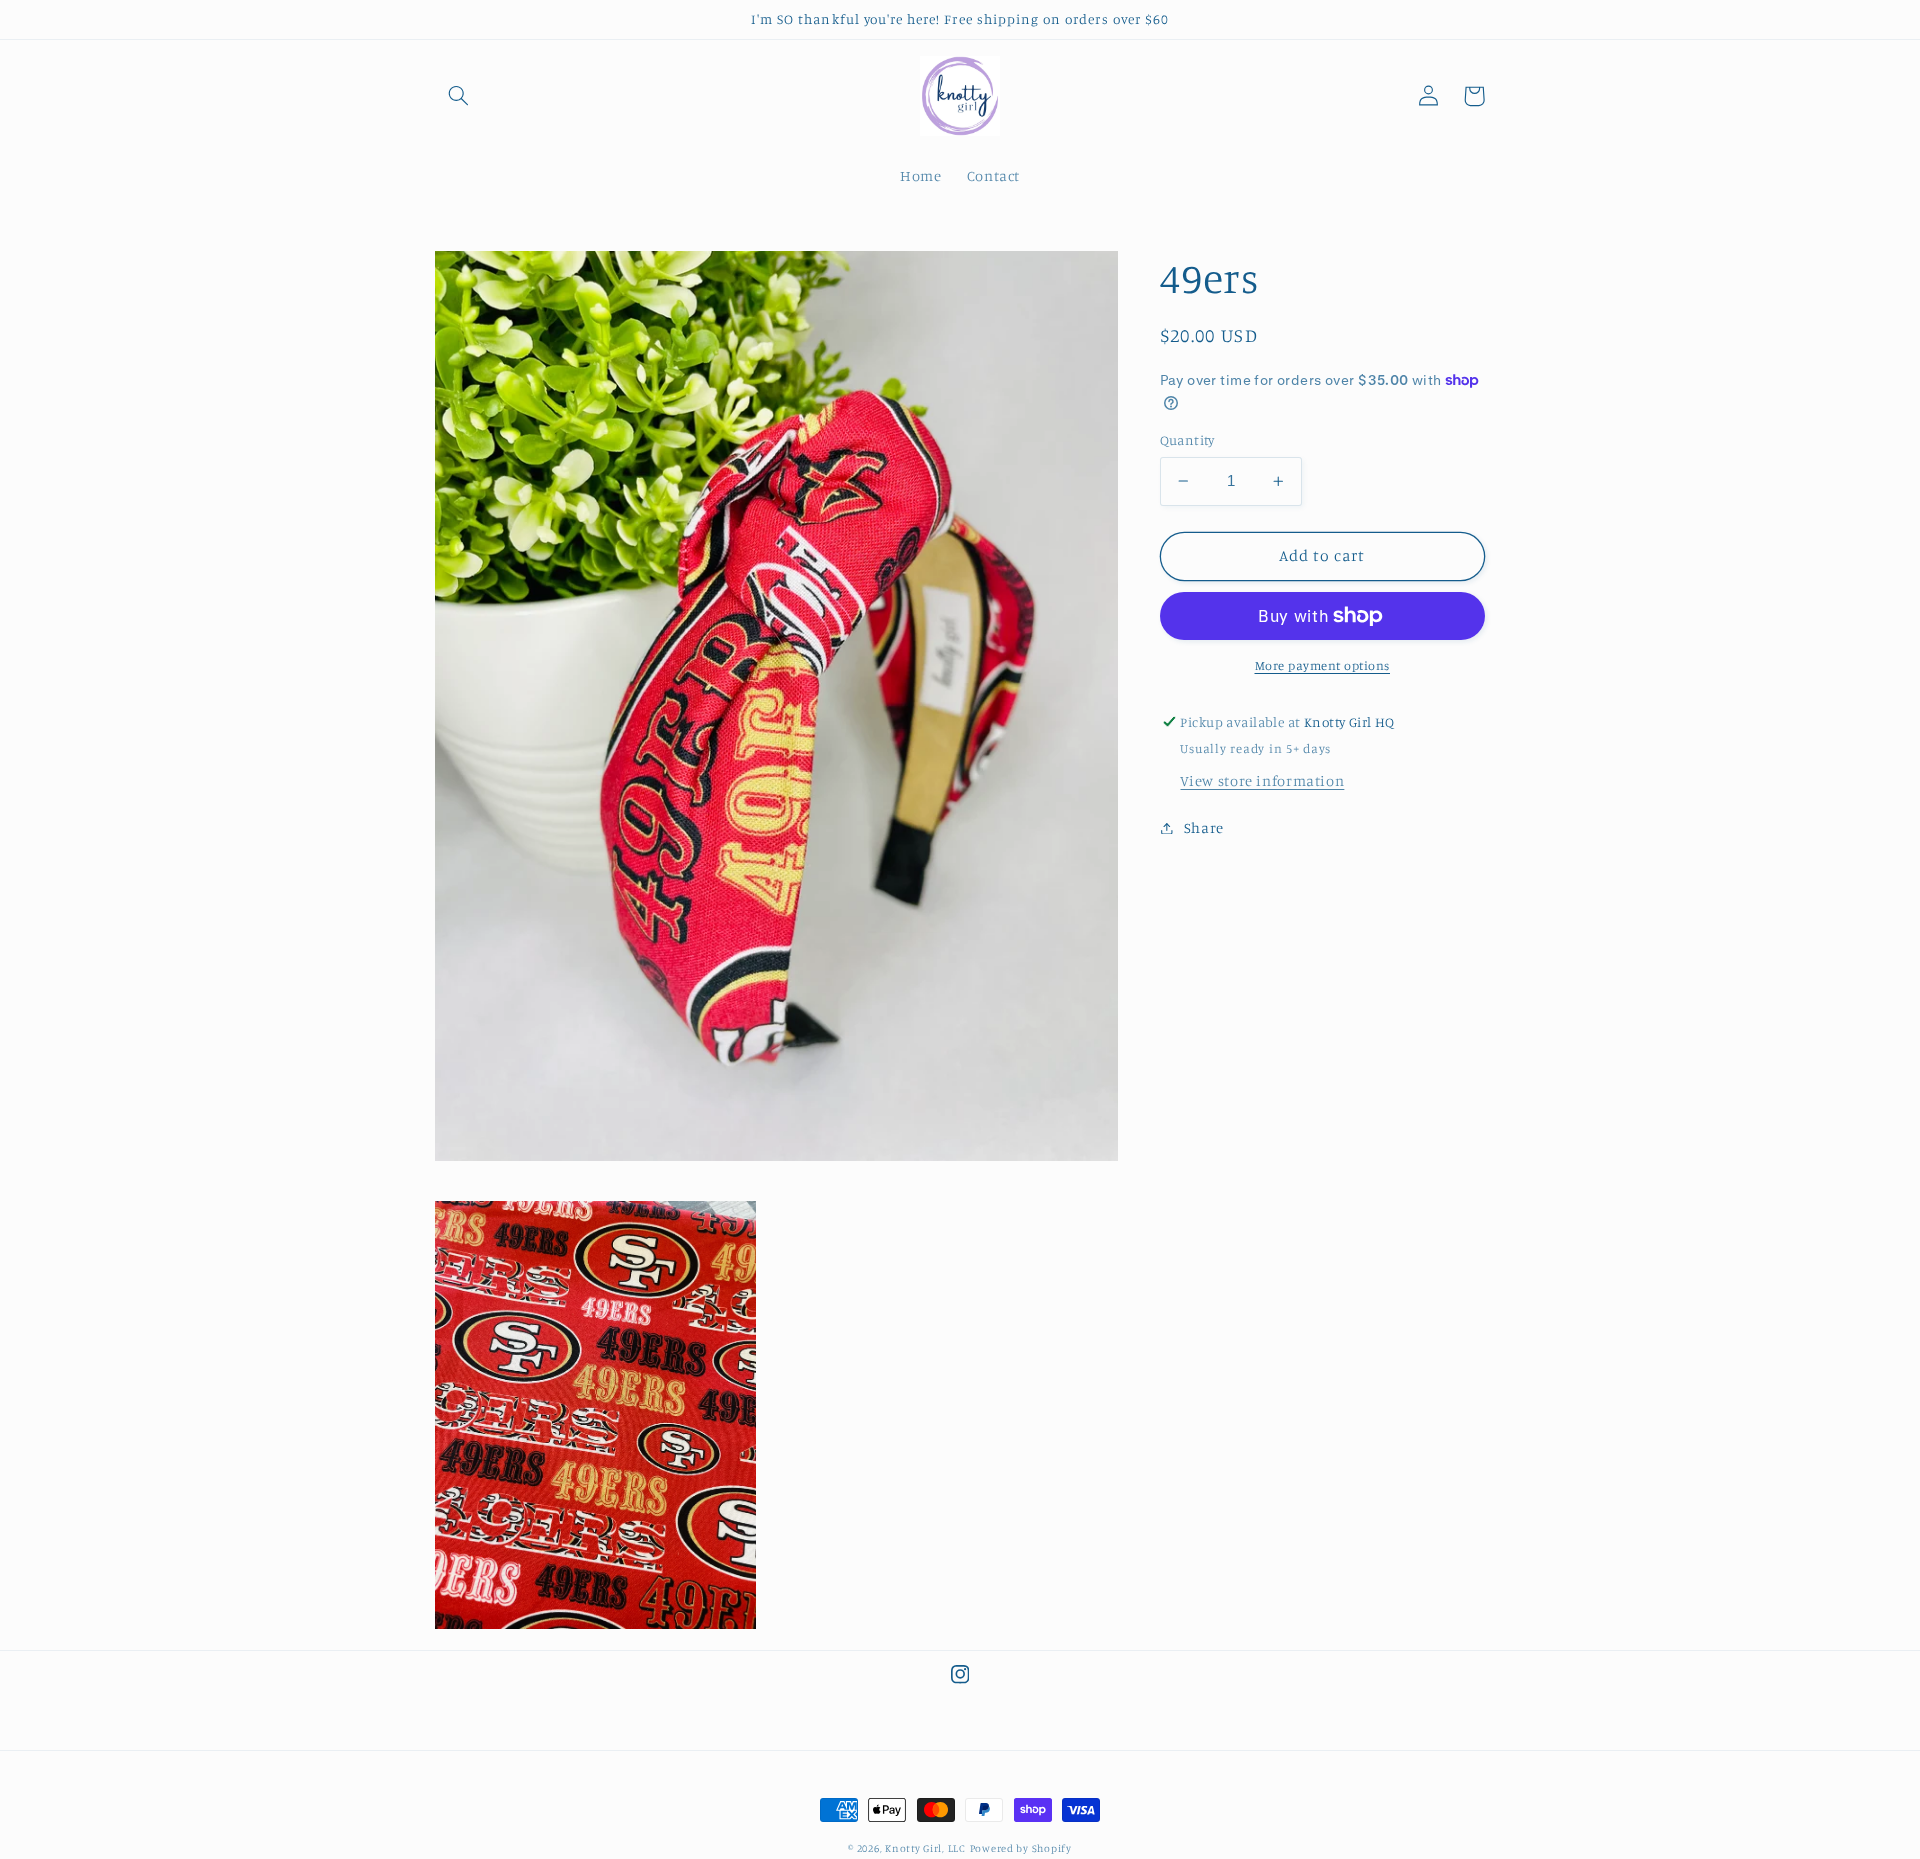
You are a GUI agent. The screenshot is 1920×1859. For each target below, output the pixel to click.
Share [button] (1204, 827)
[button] (458, 96)
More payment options (1323, 665)
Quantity (1187, 440)
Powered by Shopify (1021, 1848)
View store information (1262, 780)
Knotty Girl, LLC (925, 1848)
